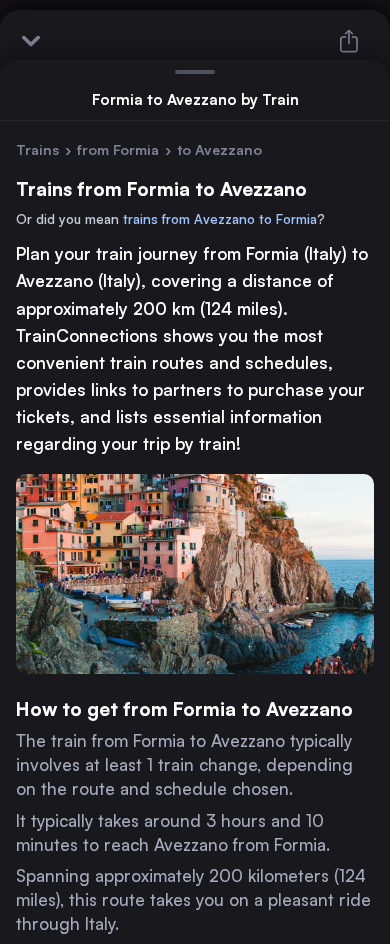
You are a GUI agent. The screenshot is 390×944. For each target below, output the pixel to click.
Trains (37, 149)
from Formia (118, 149)
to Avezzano (219, 149)
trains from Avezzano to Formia (220, 219)
